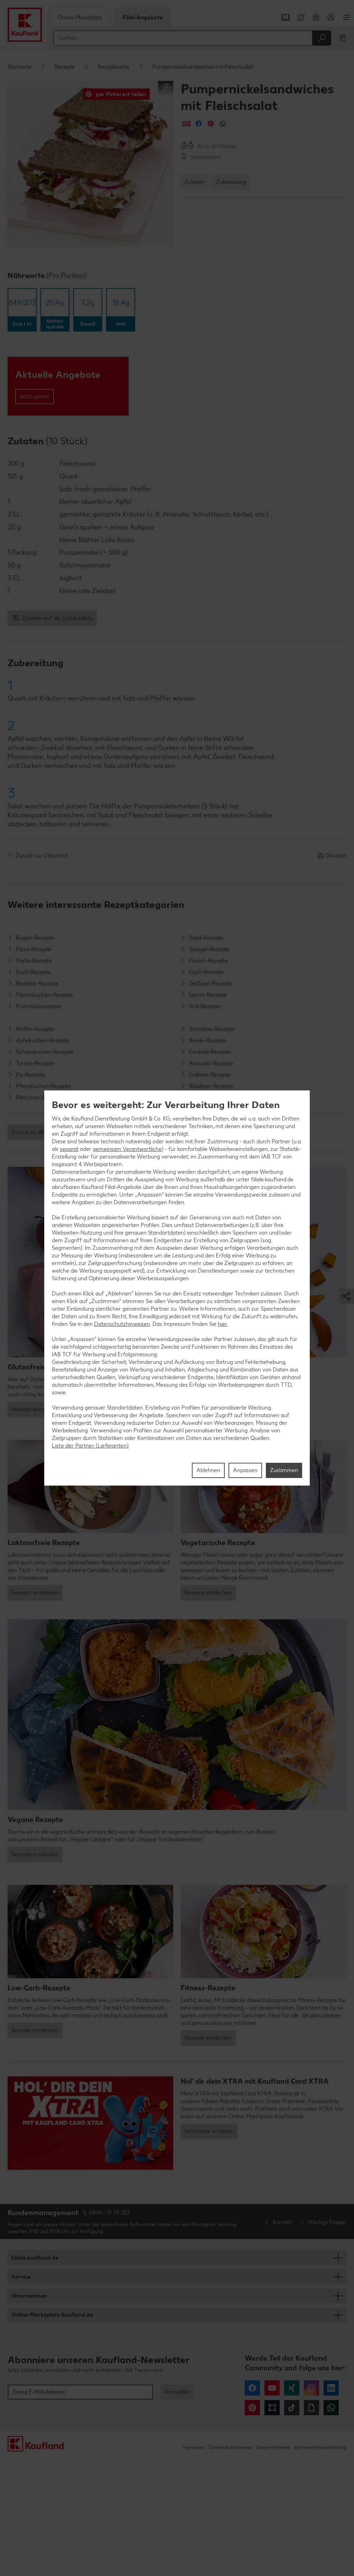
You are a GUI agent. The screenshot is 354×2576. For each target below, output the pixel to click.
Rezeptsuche (114, 67)
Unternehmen (29, 2296)
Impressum (194, 2447)
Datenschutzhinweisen (122, 1324)
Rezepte (65, 67)
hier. (223, 1324)
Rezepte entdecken (35, 1409)
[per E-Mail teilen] (187, 124)
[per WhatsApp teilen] (223, 124)
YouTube (272, 2388)
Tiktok (292, 2408)
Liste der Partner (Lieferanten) (90, 1446)
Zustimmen (284, 1470)
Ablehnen (208, 1470)
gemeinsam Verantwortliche (127, 1149)
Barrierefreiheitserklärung (320, 2447)
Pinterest (252, 2408)
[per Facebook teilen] (199, 124)
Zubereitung (231, 182)
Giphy (311, 2408)
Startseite (20, 67)
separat (69, 1149)
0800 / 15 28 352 (110, 2212)
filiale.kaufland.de (35, 2258)
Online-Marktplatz (80, 17)
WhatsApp (331, 2408)
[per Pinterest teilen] (211, 124)
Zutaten (195, 182)
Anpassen (245, 1470)
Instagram (311, 2388)
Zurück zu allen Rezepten (42, 1132)
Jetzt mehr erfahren (209, 2131)
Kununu (272, 2408)
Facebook (252, 2388)
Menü (346, 17)
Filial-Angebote (143, 17)
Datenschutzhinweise (230, 2447)
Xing (292, 2388)
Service (21, 2277)
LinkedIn (331, 2388)
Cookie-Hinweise (273, 2447)
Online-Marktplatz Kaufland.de (52, 2315)
